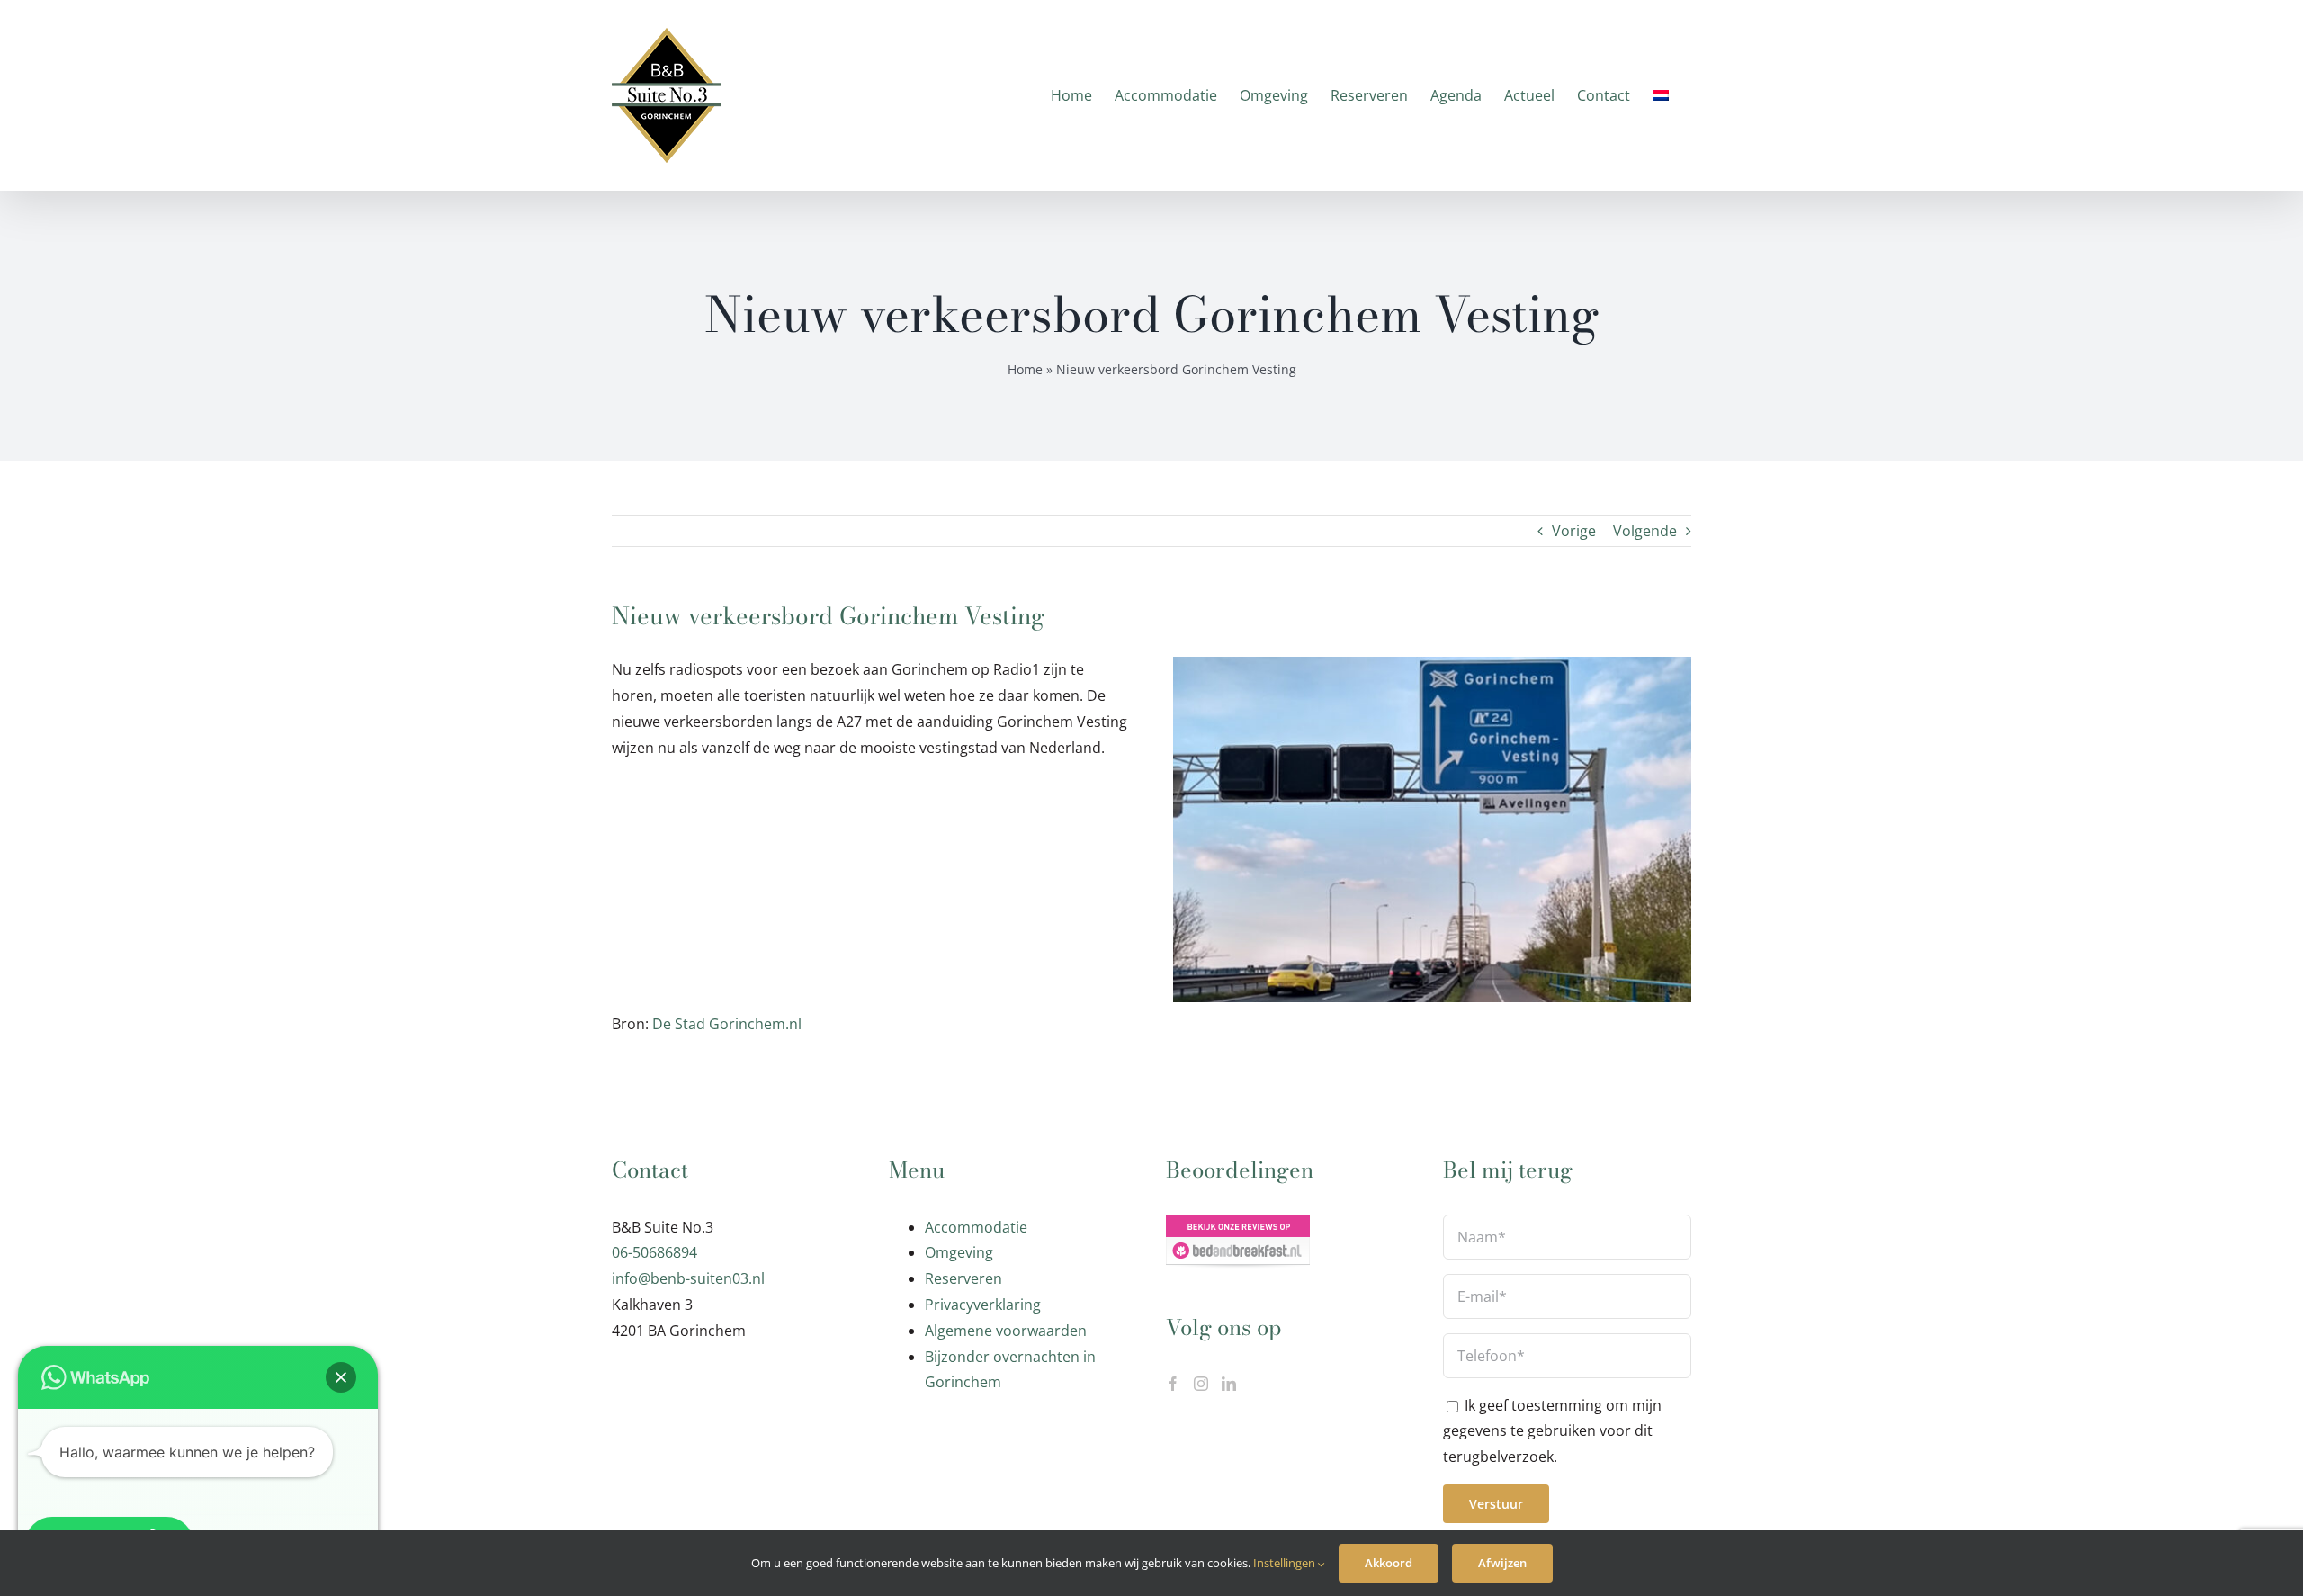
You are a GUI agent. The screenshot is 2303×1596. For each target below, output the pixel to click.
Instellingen (1286, 1563)
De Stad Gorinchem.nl (727, 1024)
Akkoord (1389, 1563)
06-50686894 (654, 1252)
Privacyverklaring (983, 1305)
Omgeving (959, 1252)
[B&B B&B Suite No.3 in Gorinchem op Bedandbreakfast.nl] (1238, 1227)
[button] (341, 1377)
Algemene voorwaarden (1006, 1331)
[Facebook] (1173, 1384)
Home (1025, 369)
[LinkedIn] (1229, 1384)
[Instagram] (1201, 1384)
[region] (747, 892)
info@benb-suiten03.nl (688, 1278)
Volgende (1645, 531)
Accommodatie (976, 1227)
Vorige (1574, 531)
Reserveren (963, 1278)
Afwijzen (1502, 1563)
